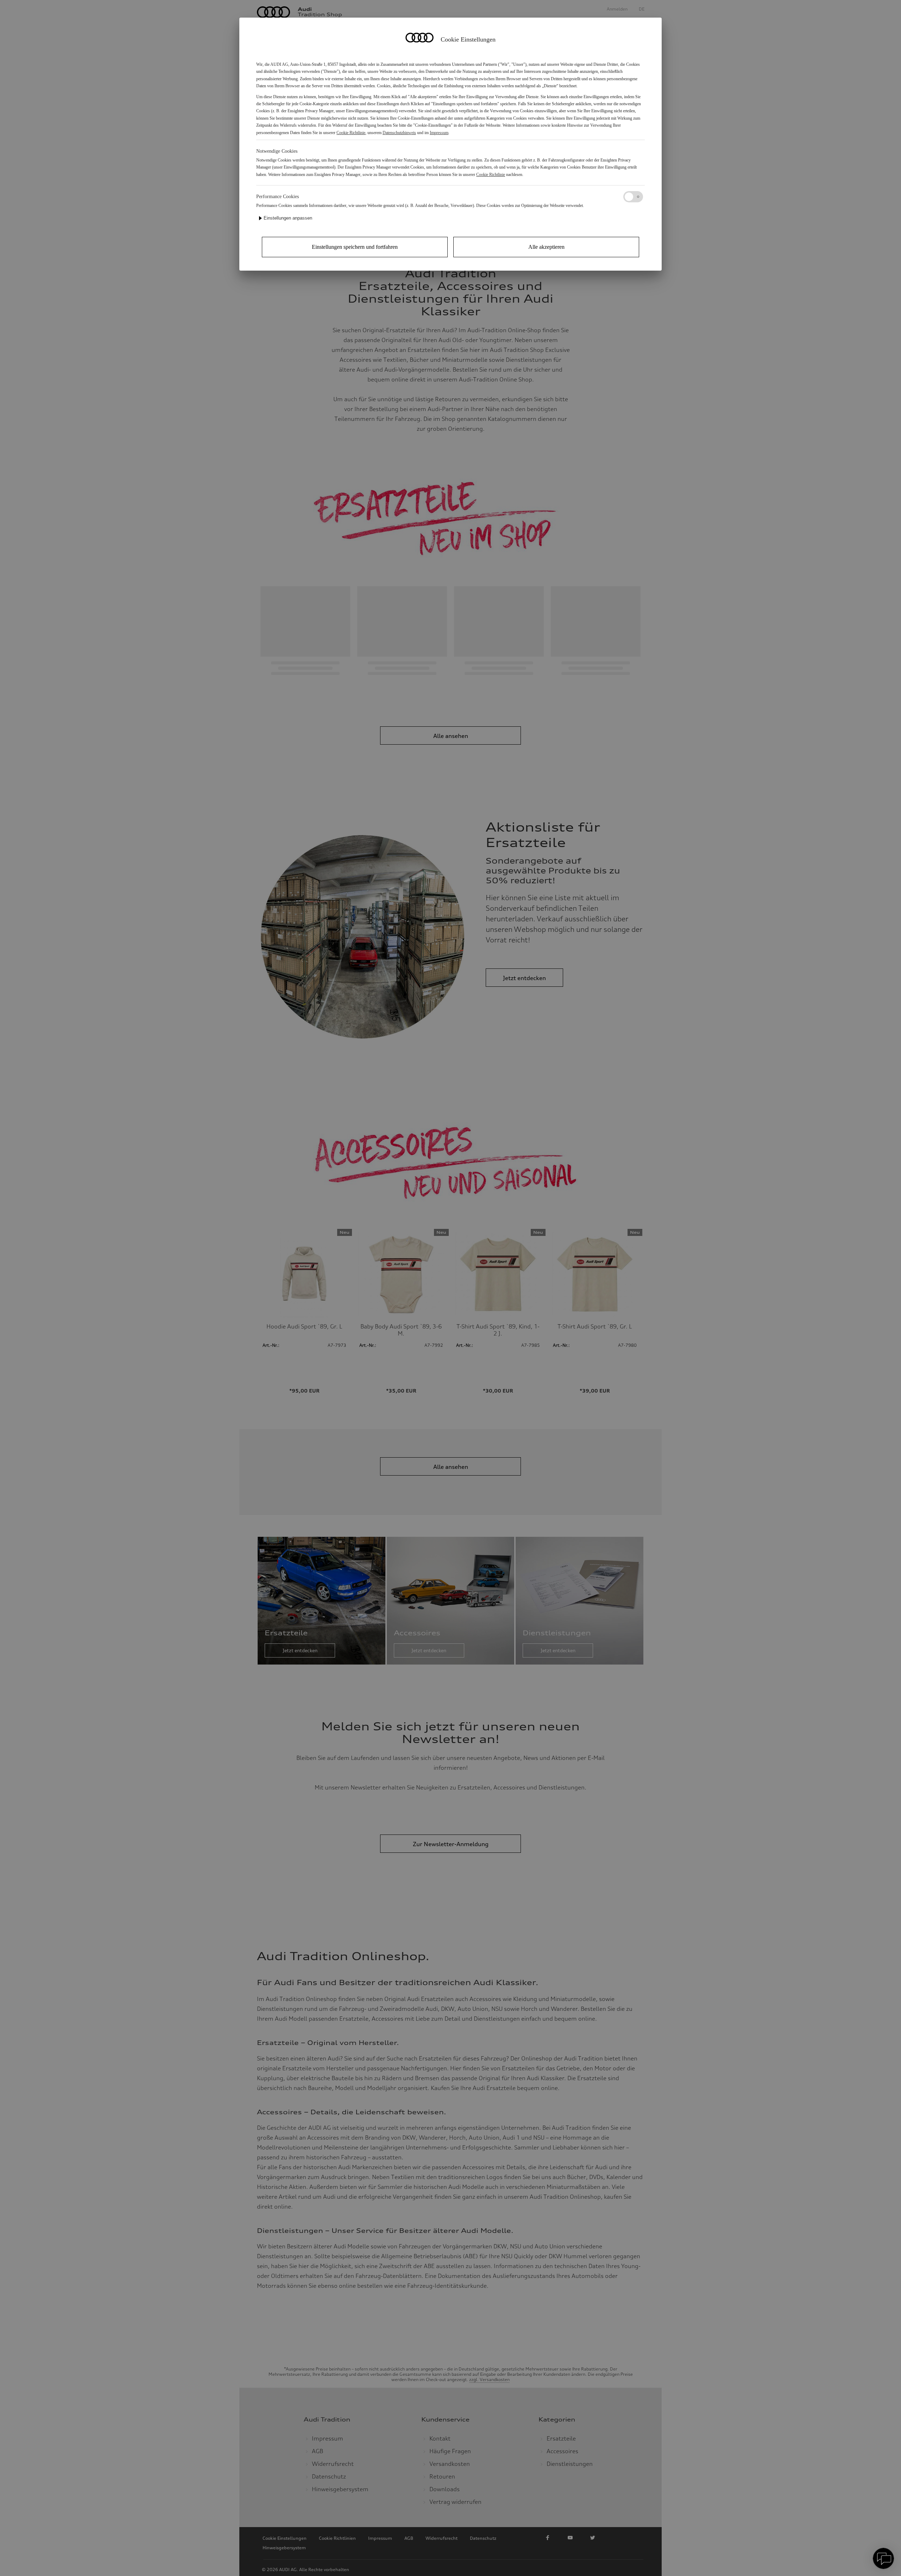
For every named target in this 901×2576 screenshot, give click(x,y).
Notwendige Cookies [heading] (277, 151)
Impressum (439, 133)
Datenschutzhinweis (399, 133)
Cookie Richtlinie (351, 133)
